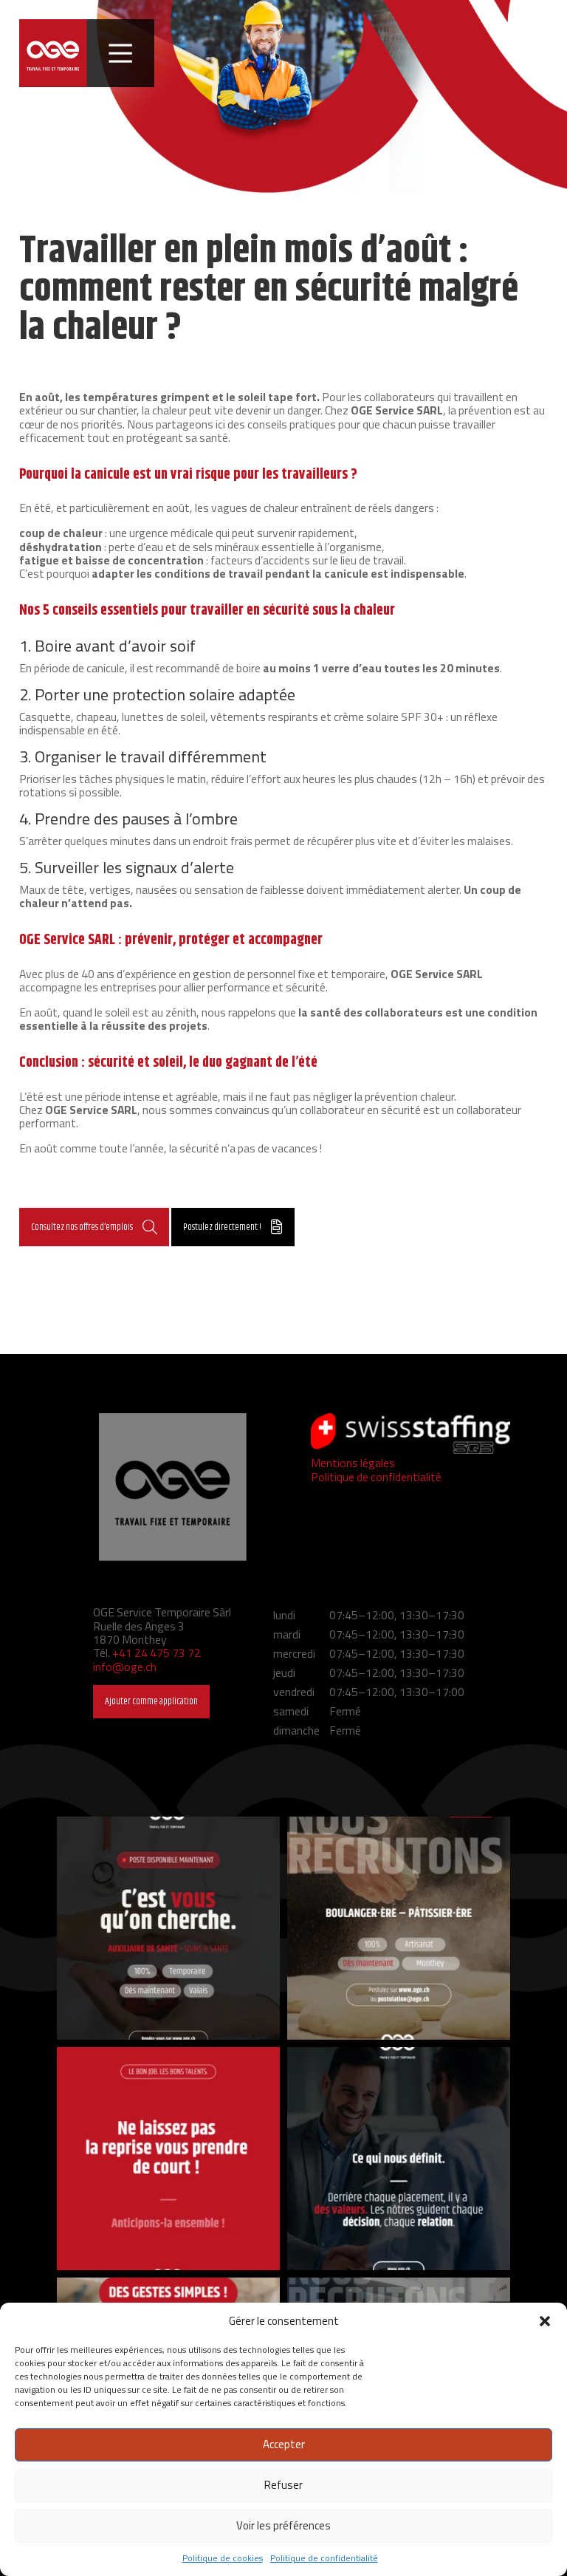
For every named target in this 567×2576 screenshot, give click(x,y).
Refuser (283, 2485)
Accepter (284, 2444)
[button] (545, 2321)
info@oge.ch (125, 1667)
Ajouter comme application (151, 1701)
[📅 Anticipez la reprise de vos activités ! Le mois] (168, 2159)
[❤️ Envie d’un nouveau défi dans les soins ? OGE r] (168, 1928)
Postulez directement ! (222, 1227)
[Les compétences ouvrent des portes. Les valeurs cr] (399, 2159)
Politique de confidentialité (324, 2558)
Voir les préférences (283, 2525)
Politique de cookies (223, 2558)
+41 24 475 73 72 (157, 1653)
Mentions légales (353, 1463)
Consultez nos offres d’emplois (82, 1227)
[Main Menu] (120, 53)
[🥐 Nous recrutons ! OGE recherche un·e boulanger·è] (399, 1928)
